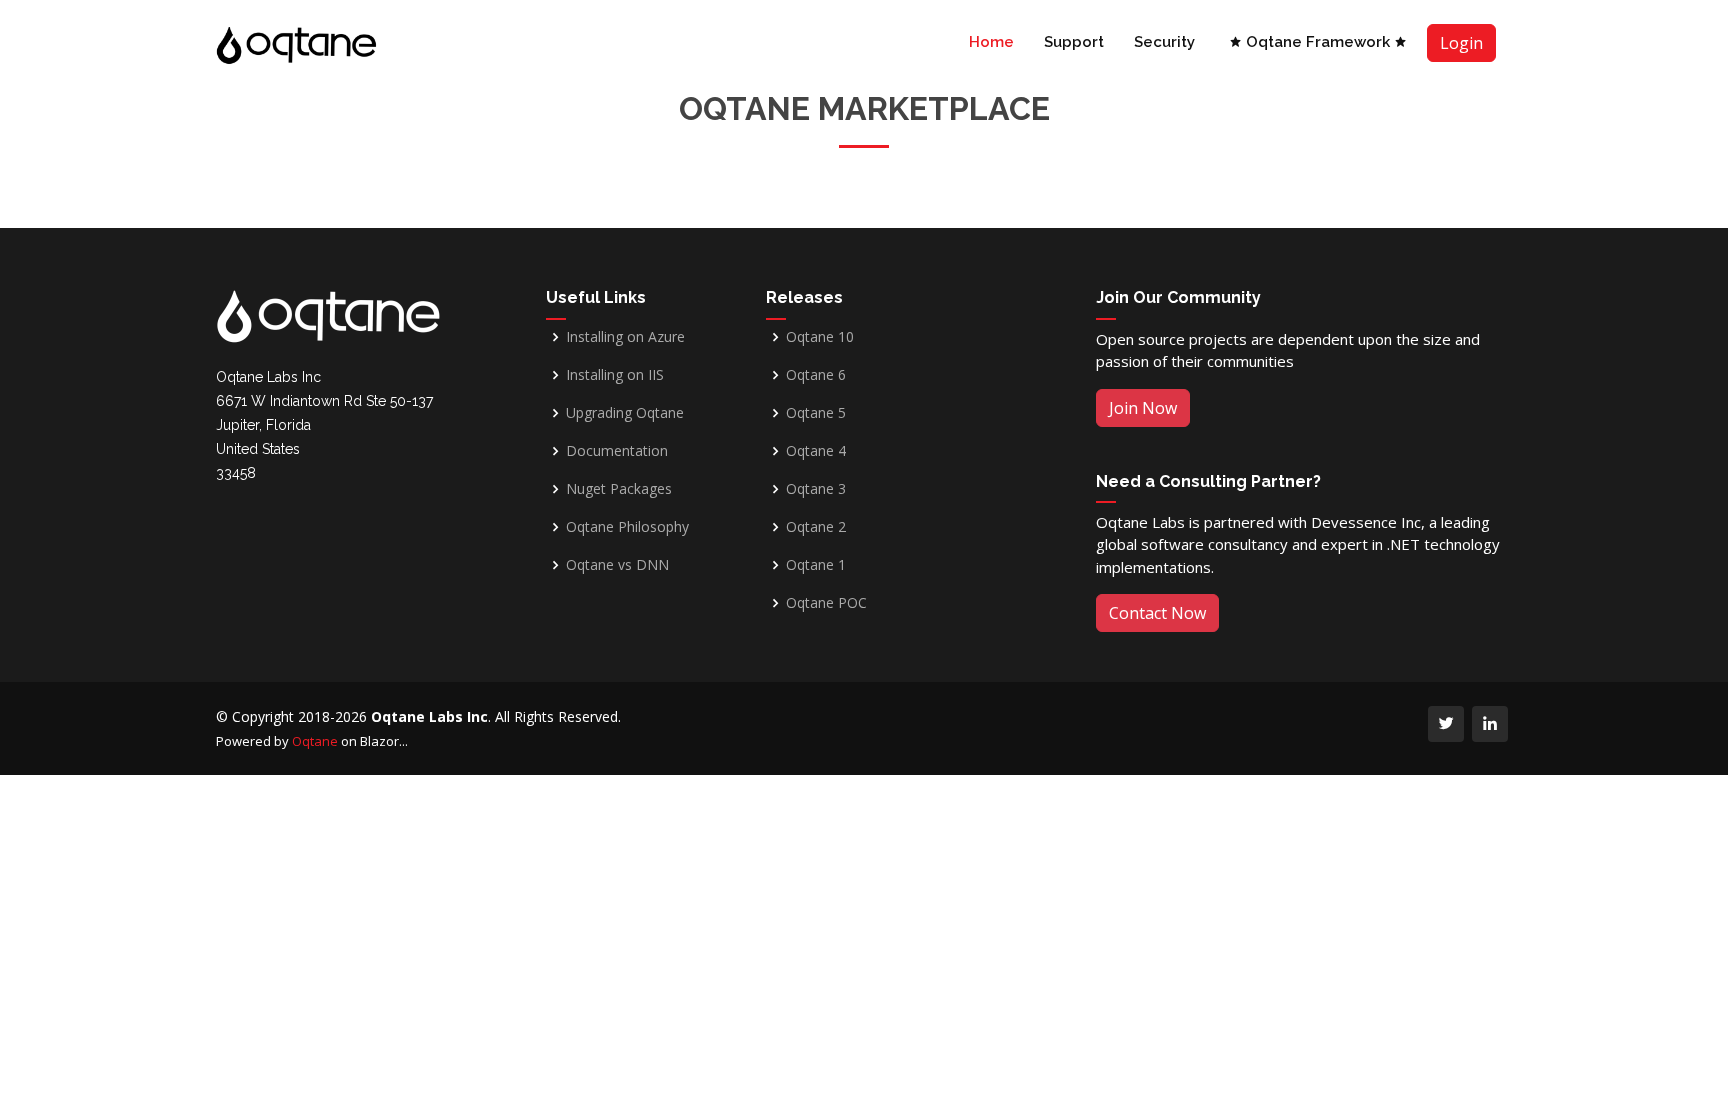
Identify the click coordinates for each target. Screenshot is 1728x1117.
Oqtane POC (826, 603)
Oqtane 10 (820, 337)
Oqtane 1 (816, 565)
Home (991, 42)
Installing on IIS (615, 375)
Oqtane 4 (816, 451)
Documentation (617, 451)
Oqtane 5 (816, 413)
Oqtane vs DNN (617, 565)
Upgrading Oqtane (625, 413)
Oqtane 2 (816, 527)
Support (1074, 42)
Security (1164, 42)
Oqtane (315, 741)
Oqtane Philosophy (627, 527)
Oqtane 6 (816, 375)
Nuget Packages (619, 489)
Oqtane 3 (816, 489)
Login (1461, 43)
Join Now (1143, 408)
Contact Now (1157, 613)
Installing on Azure (625, 337)
